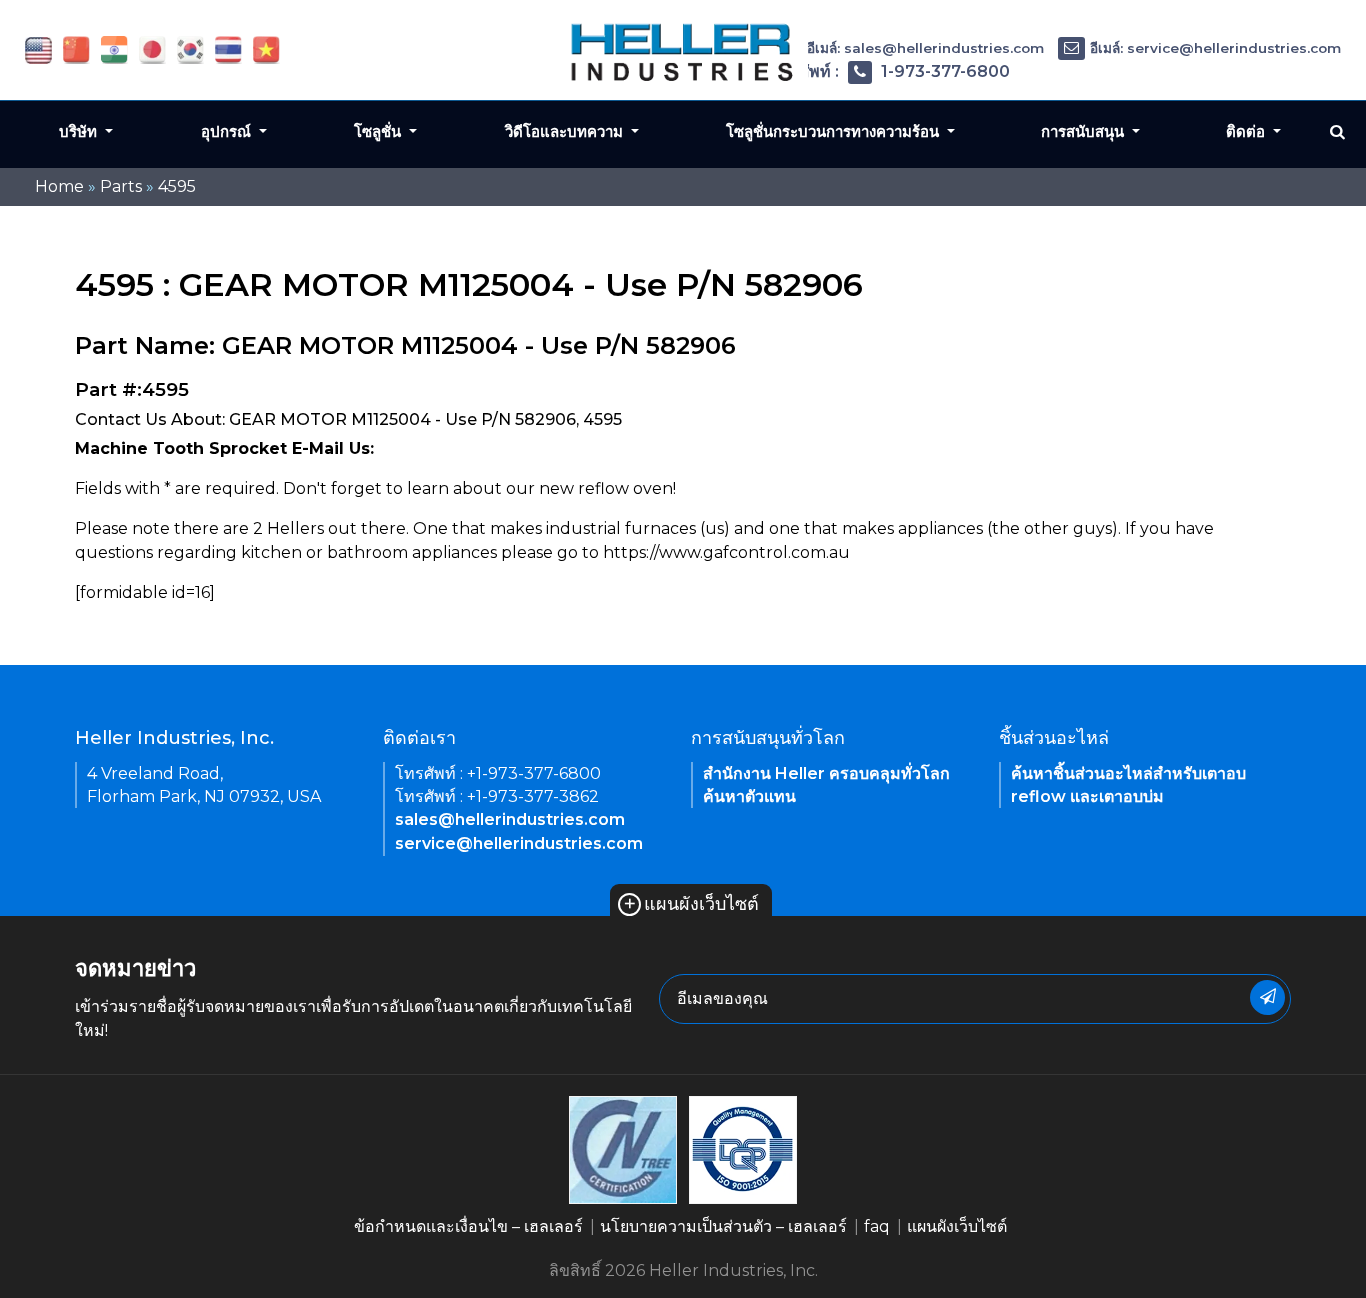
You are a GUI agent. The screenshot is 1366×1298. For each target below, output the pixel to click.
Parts (121, 186)
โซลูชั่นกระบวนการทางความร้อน (834, 131)
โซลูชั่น (379, 131)
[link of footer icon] (623, 1148)
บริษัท (80, 131)
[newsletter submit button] (1267, 997)
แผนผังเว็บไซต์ (691, 904)
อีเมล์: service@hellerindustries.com (1215, 48)
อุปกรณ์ (228, 131)
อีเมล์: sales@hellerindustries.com (925, 48)
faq (877, 1226)
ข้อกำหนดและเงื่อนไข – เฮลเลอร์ (468, 1226)
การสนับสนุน (1084, 131)
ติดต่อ (1247, 131)
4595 (177, 186)
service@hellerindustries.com (519, 843)
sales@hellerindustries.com (510, 819)
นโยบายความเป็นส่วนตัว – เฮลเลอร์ (723, 1226)
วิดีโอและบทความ (566, 131)
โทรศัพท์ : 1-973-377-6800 (890, 71)
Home (59, 186)
